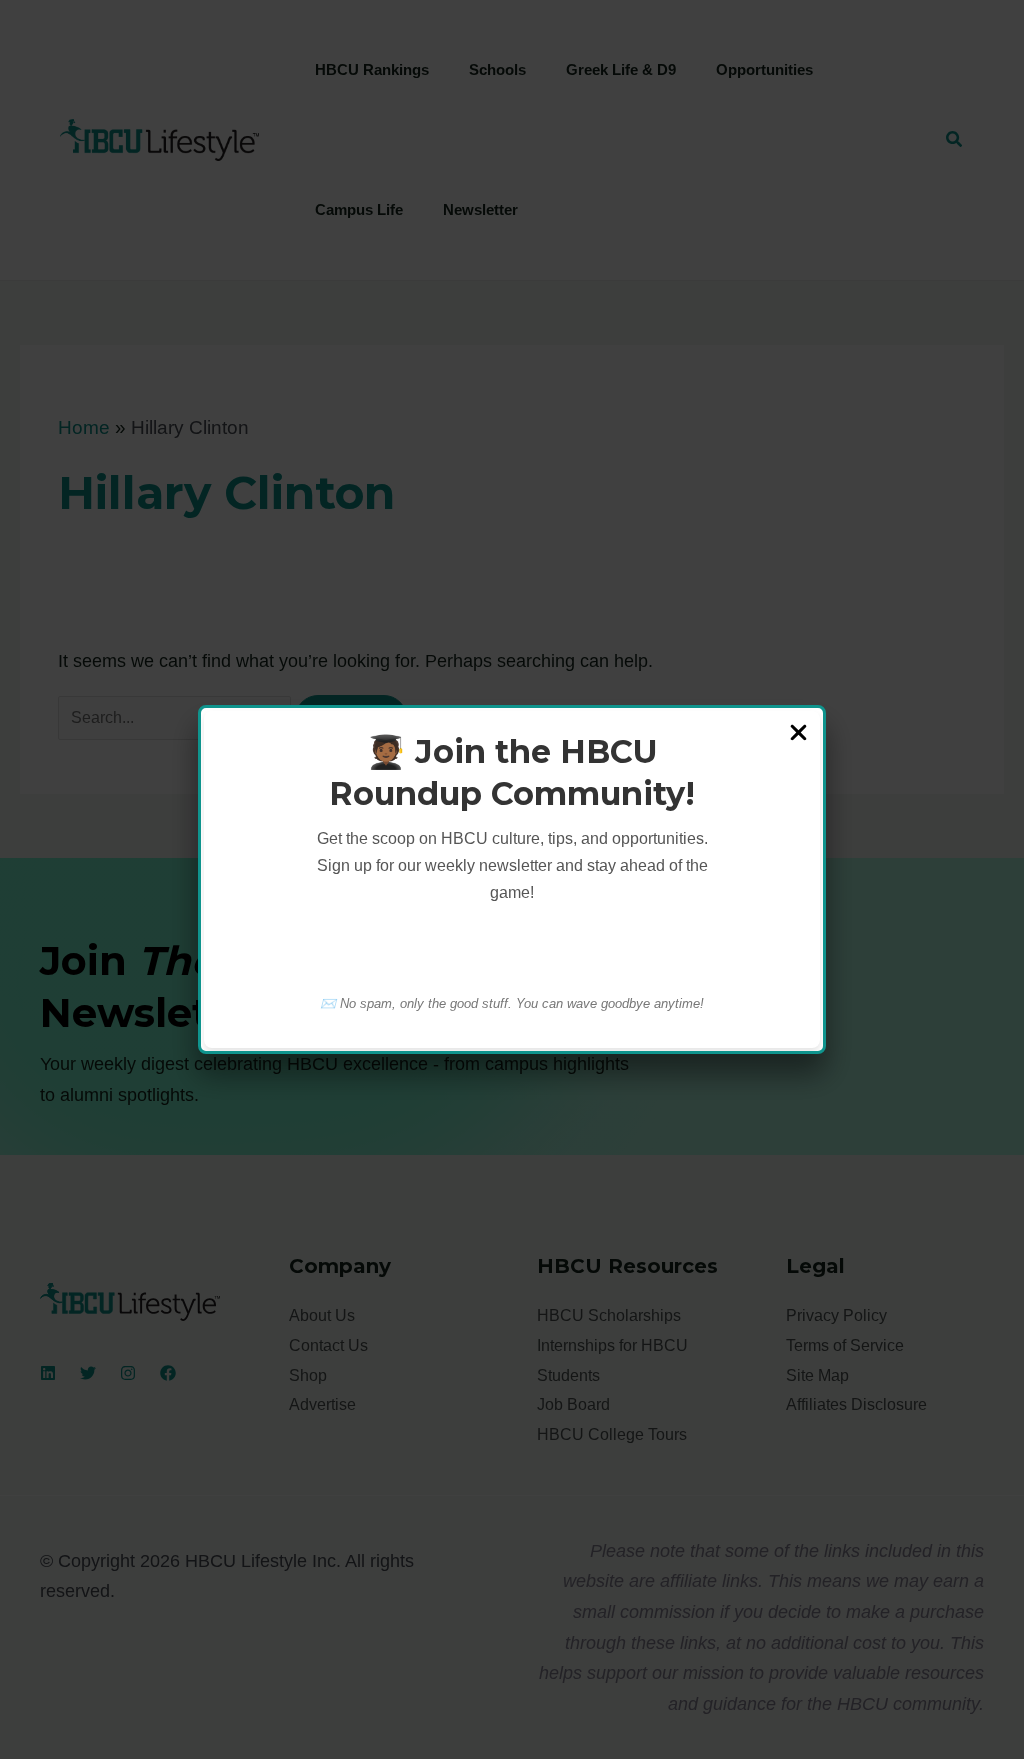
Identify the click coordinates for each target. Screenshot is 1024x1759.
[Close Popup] (798, 734)
